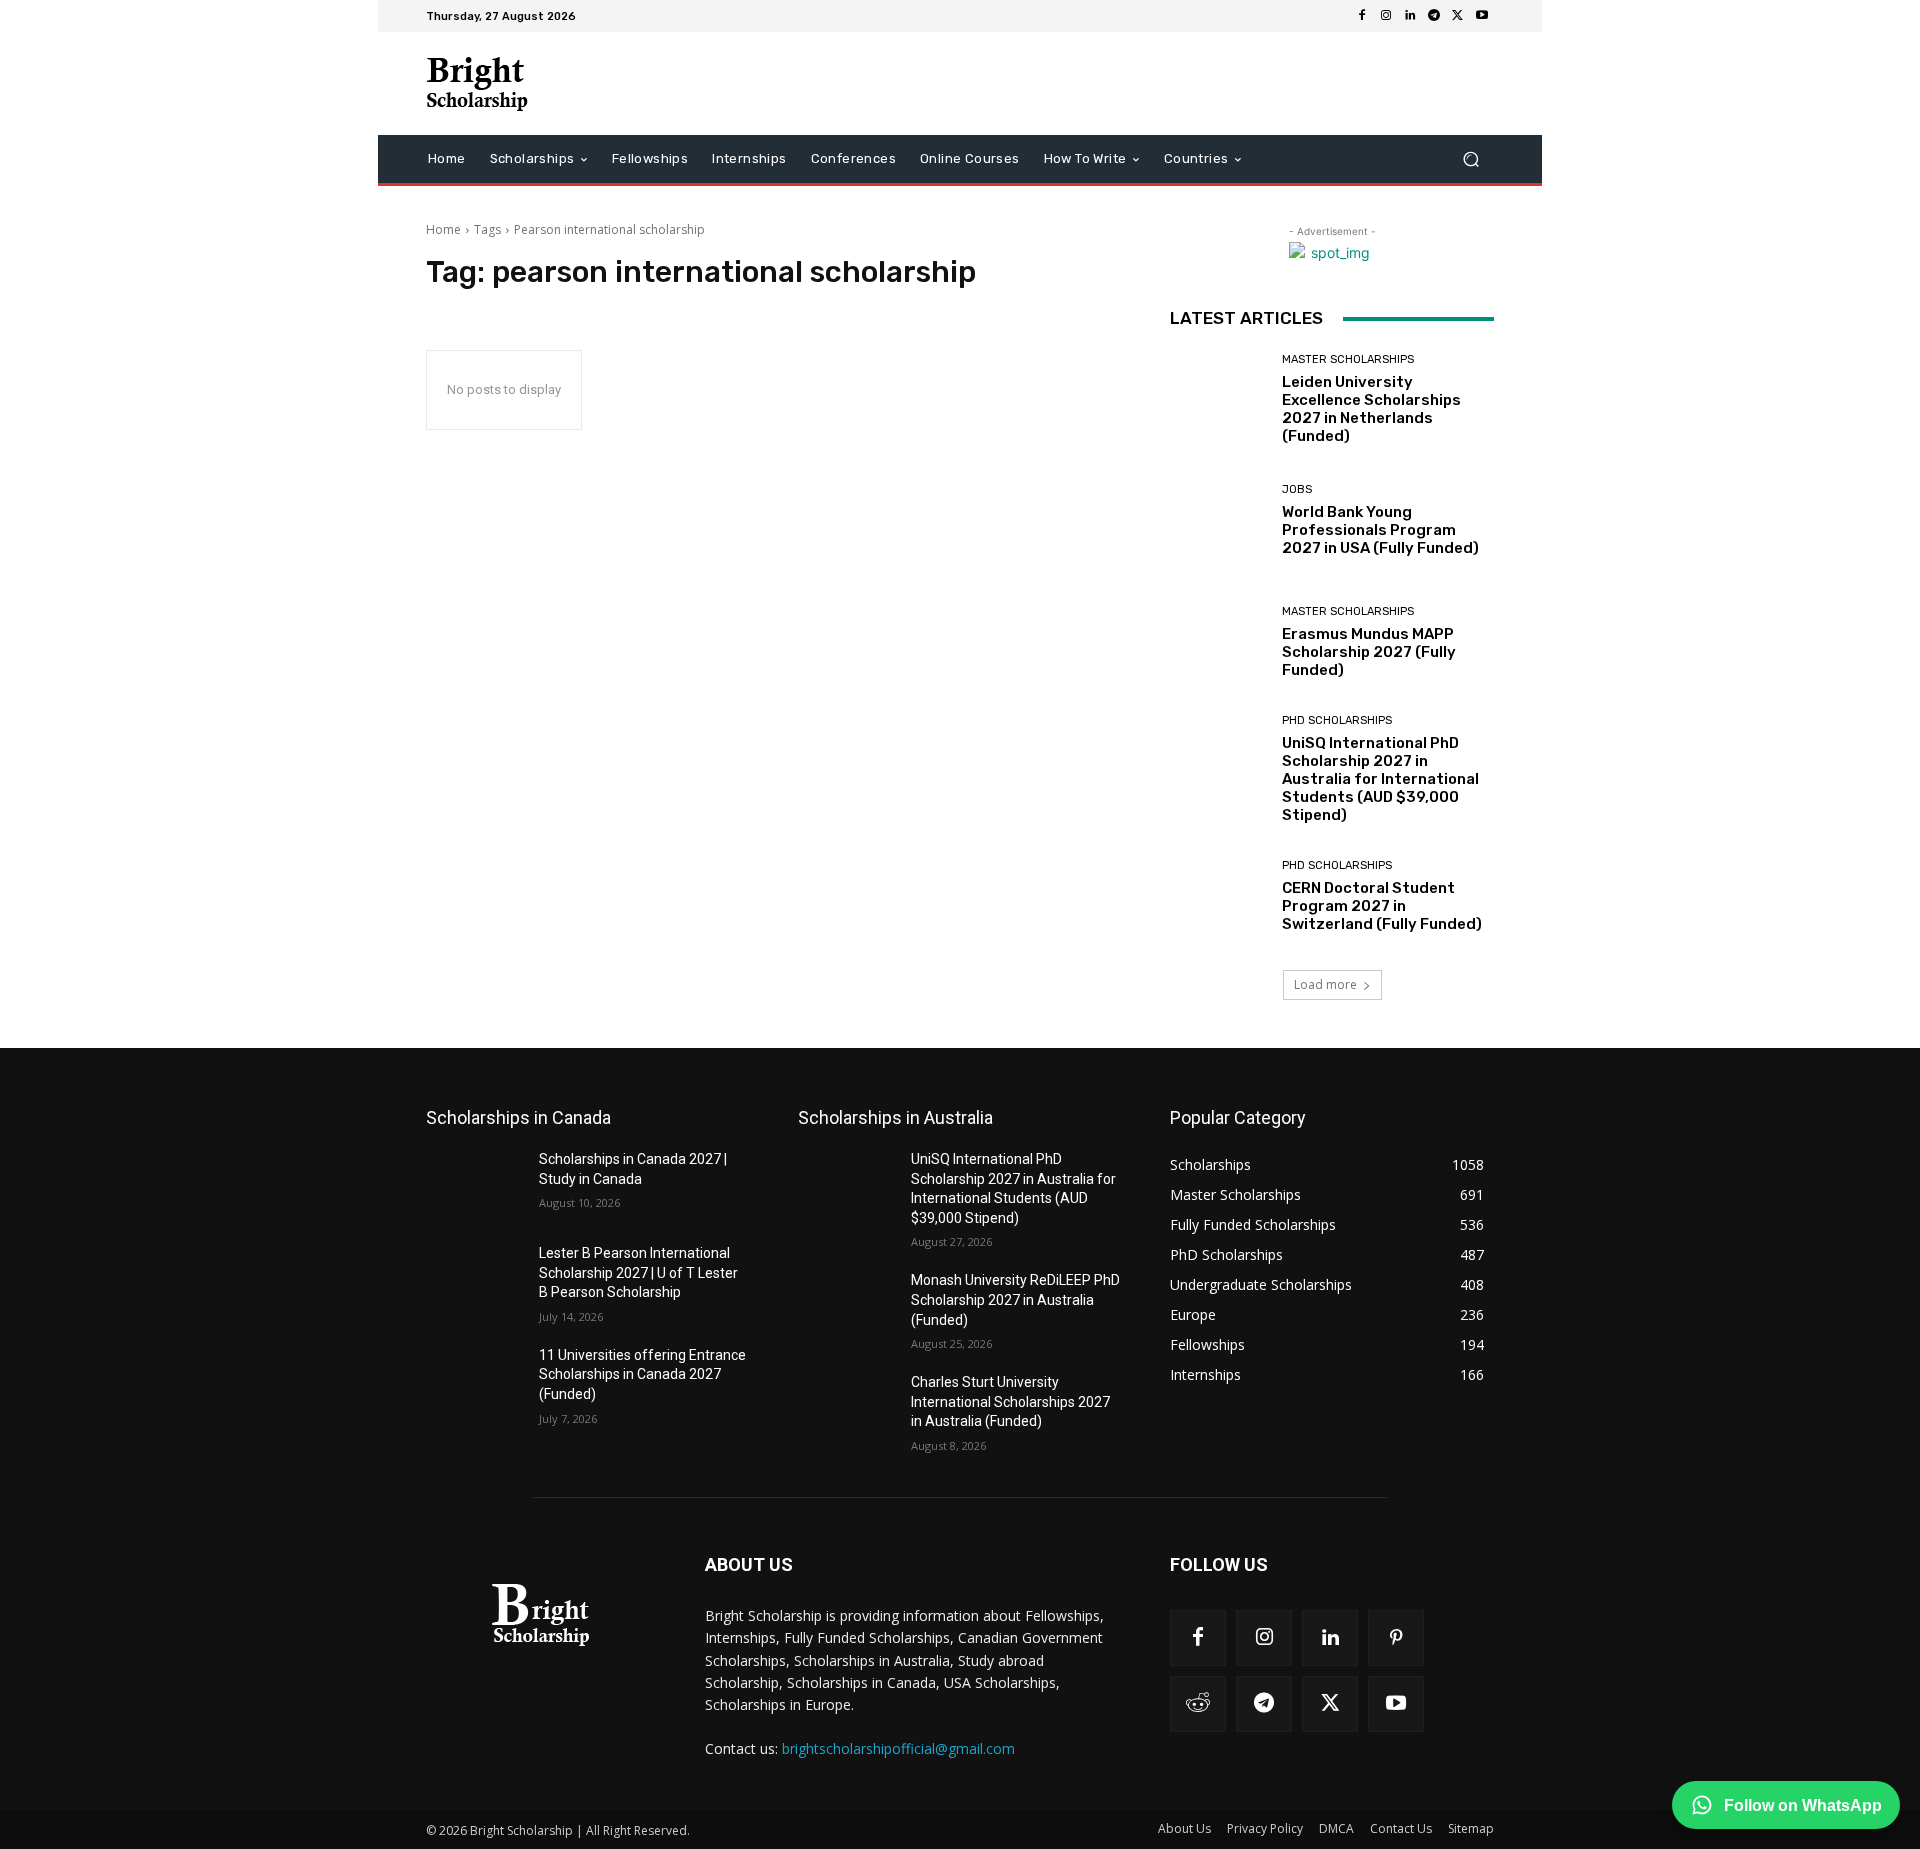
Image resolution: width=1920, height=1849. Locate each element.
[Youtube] (1482, 16)
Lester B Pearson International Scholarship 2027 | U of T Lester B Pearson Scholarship (638, 1272)
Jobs (1297, 489)
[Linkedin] (1410, 16)
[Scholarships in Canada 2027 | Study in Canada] (474, 1184)
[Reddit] (1198, 1704)
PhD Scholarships (1337, 720)
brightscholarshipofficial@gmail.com (898, 1748)
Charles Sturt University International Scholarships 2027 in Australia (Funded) (1010, 1401)
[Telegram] (1434, 16)
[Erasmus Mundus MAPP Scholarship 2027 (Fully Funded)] (1218, 642)
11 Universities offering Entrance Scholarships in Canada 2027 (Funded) (642, 1374)
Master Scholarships (1348, 359)
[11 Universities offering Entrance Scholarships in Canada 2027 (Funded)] (474, 1380)
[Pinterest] (1396, 1638)
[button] (1470, 159)
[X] (1458, 16)
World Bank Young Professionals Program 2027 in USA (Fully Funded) (1380, 530)
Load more (1325, 984)
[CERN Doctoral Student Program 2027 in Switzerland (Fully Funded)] (1218, 896)
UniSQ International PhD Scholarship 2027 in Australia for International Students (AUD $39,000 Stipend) (1380, 779)
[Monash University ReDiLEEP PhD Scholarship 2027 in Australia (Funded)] (846, 1305)
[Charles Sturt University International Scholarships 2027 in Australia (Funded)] (846, 1407)
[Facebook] (1362, 16)
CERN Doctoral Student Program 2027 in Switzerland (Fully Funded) (1382, 906)
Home (443, 229)
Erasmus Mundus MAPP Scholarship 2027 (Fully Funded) (1369, 652)
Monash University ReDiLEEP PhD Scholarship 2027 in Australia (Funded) (1015, 1299)
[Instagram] (1386, 16)
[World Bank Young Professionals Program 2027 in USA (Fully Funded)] (1218, 520)
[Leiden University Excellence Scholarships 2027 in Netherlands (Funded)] (1218, 399)
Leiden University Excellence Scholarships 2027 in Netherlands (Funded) (1371, 409)
